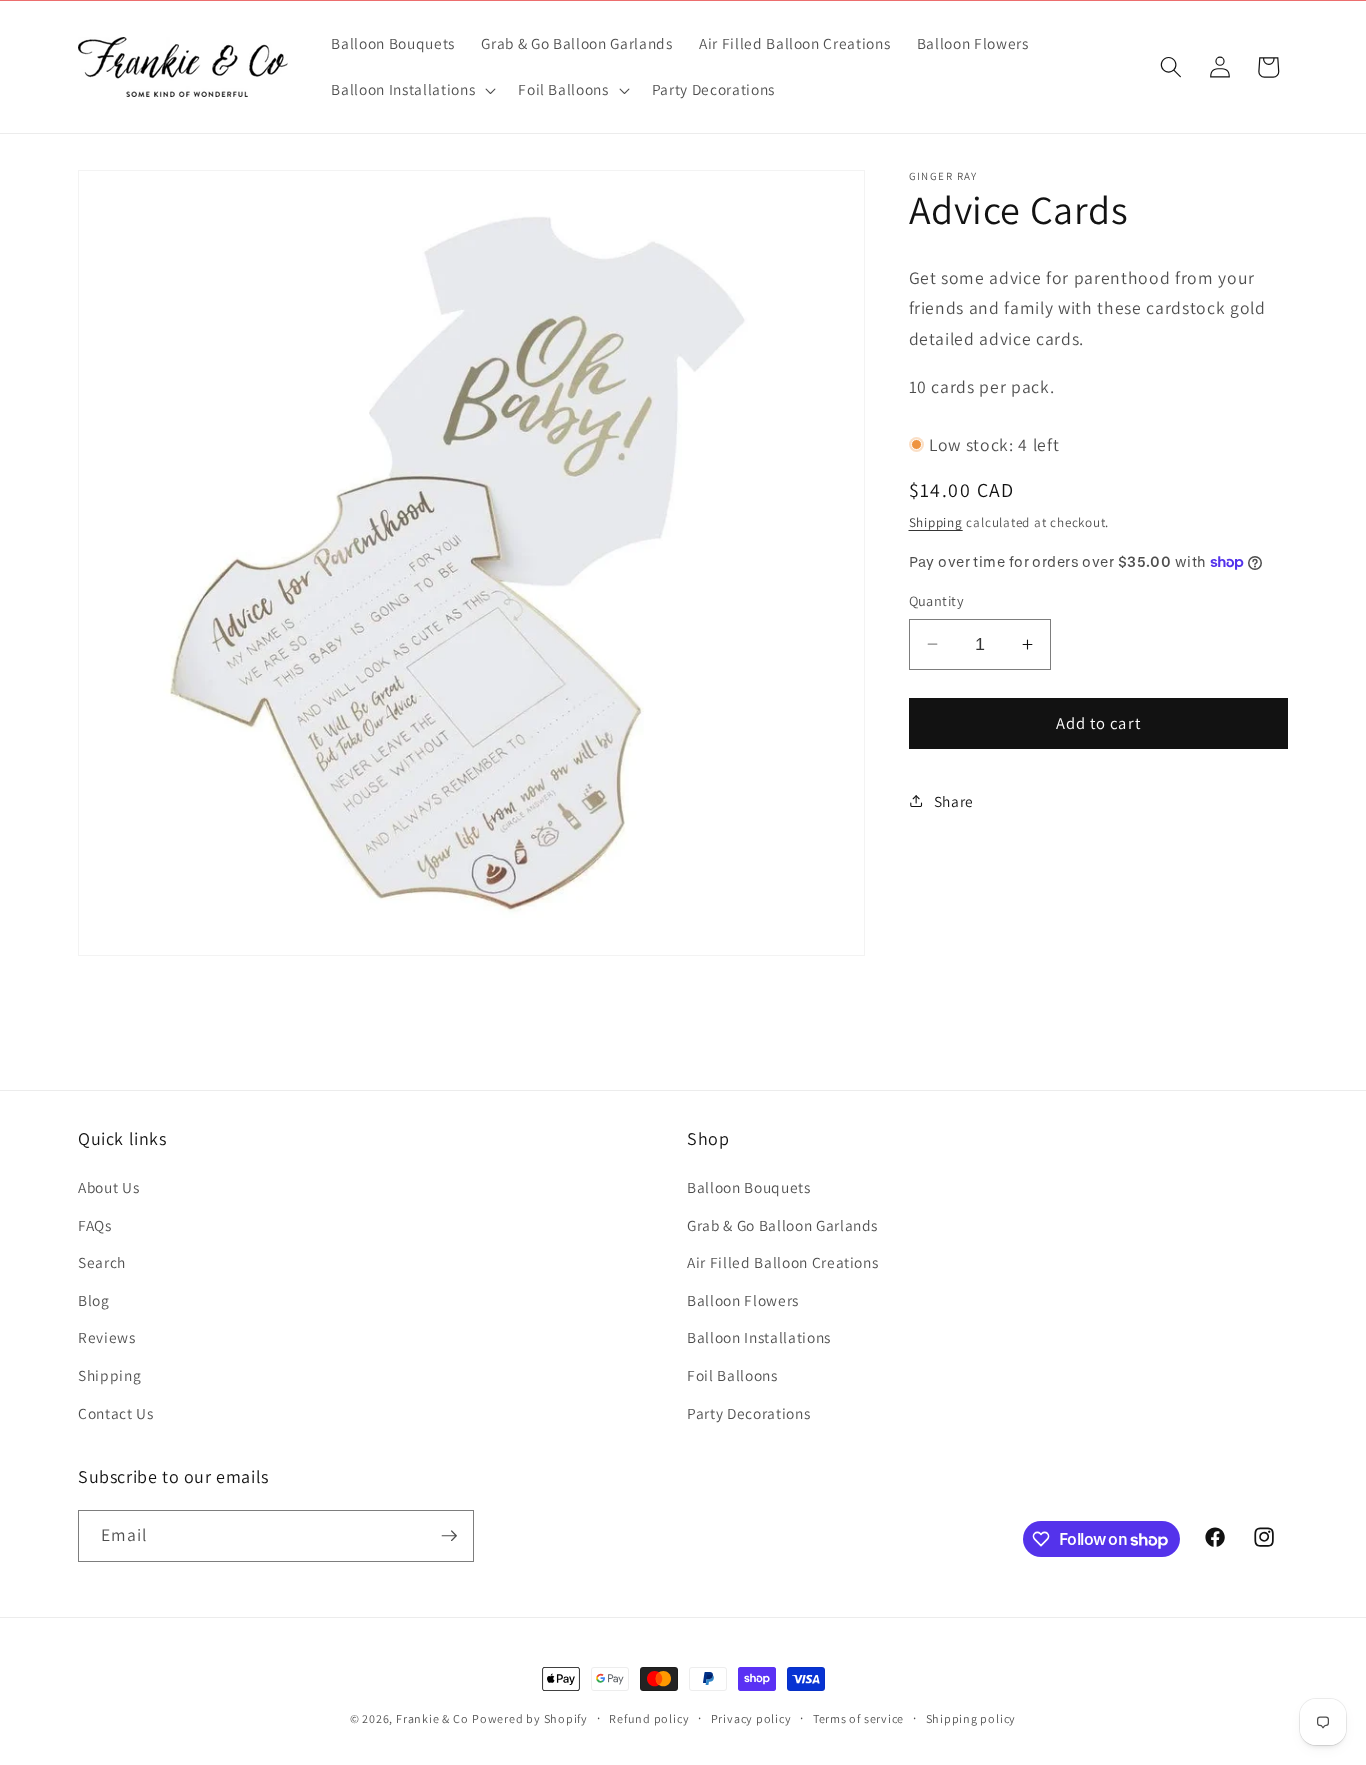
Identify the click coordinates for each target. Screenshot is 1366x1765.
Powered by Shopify (530, 1718)
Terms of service (858, 1718)
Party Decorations (748, 1413)
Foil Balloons (732, 1375)
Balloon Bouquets (749, 1187)
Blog (94, 1300)
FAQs (95, 1225)
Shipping (936, 521)
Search (102, 1262)
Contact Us (116, 1413)
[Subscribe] (449, 1536)
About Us (108, 1187)
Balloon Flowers (743, 1300)
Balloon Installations (759, 1337)
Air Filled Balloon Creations (782, 1262)
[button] (411, 90)
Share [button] (954, 800)
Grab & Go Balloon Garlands (782, 1225)
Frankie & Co (432, 1718)
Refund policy (649, 1718)
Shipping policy (971, 1718)
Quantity (937, 600)
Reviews (107, 1337)
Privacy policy (751, 1718)
